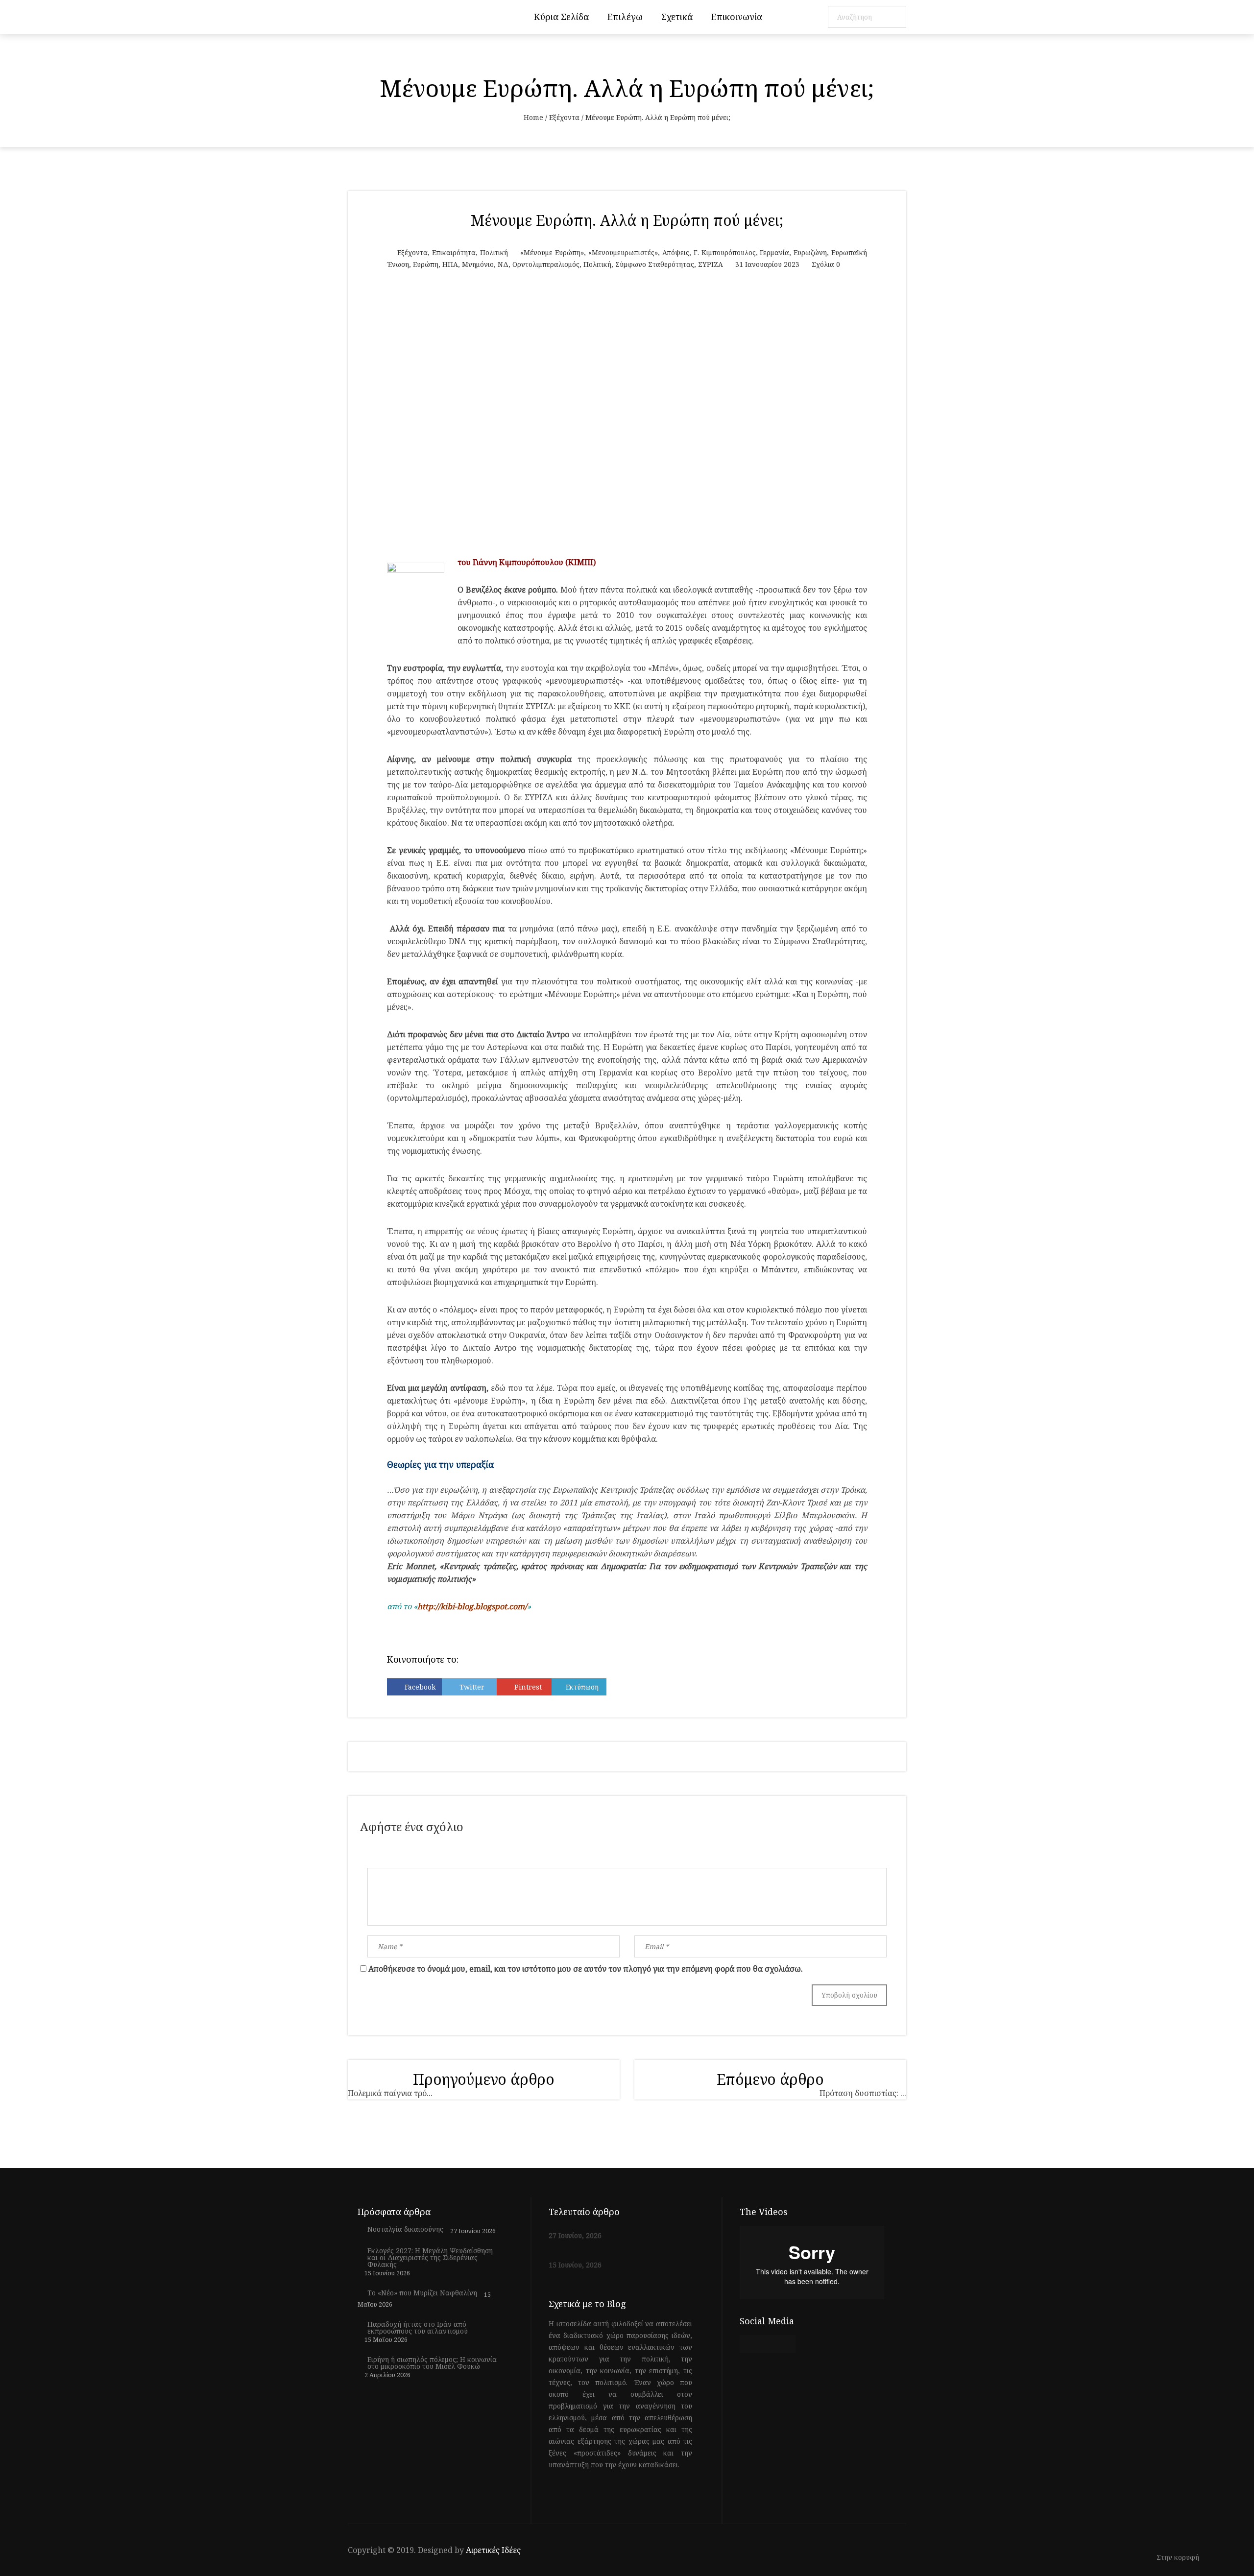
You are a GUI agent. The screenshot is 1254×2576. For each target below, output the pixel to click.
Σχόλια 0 (826, 264)
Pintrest (528, 1687)
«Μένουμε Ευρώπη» (552, 252)
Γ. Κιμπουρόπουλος (725, 252)
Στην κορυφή (1179, 2558)
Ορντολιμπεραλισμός (546, 264)
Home (533, 117)
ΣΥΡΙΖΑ (711, 264)
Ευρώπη (426, 264)
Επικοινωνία (737, 17)
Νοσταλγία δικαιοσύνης (405, 2229)
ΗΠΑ (450, 264)
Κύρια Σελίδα (561, 17)
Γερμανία (774, 252)
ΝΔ (503, 264)
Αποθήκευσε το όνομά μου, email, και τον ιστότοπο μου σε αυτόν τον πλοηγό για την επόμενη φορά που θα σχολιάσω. (586, 1969)
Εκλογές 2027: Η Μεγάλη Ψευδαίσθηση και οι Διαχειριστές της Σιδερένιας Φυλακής (430, 2258)
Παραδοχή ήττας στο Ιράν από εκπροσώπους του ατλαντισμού (418, 2328)
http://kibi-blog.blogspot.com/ (472, 1606)
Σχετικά (677, 17)
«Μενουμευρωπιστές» (623, 252)
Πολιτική (494, 252)
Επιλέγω (625, 17)
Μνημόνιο (478, 264)
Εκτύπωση (582, 1687)
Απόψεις (676, 252)
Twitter (472, 1687)
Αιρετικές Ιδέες (493, 2550)
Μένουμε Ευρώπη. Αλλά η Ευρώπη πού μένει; (627, 220)
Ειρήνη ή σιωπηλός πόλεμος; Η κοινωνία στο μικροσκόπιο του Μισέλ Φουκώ (432, 2363)
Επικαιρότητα (454, 252)
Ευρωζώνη (810, 252)
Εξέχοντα (564, 117)
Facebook (420, 1687)
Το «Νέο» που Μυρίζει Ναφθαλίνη (422, 2293)
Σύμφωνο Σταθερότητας (655, 264)
